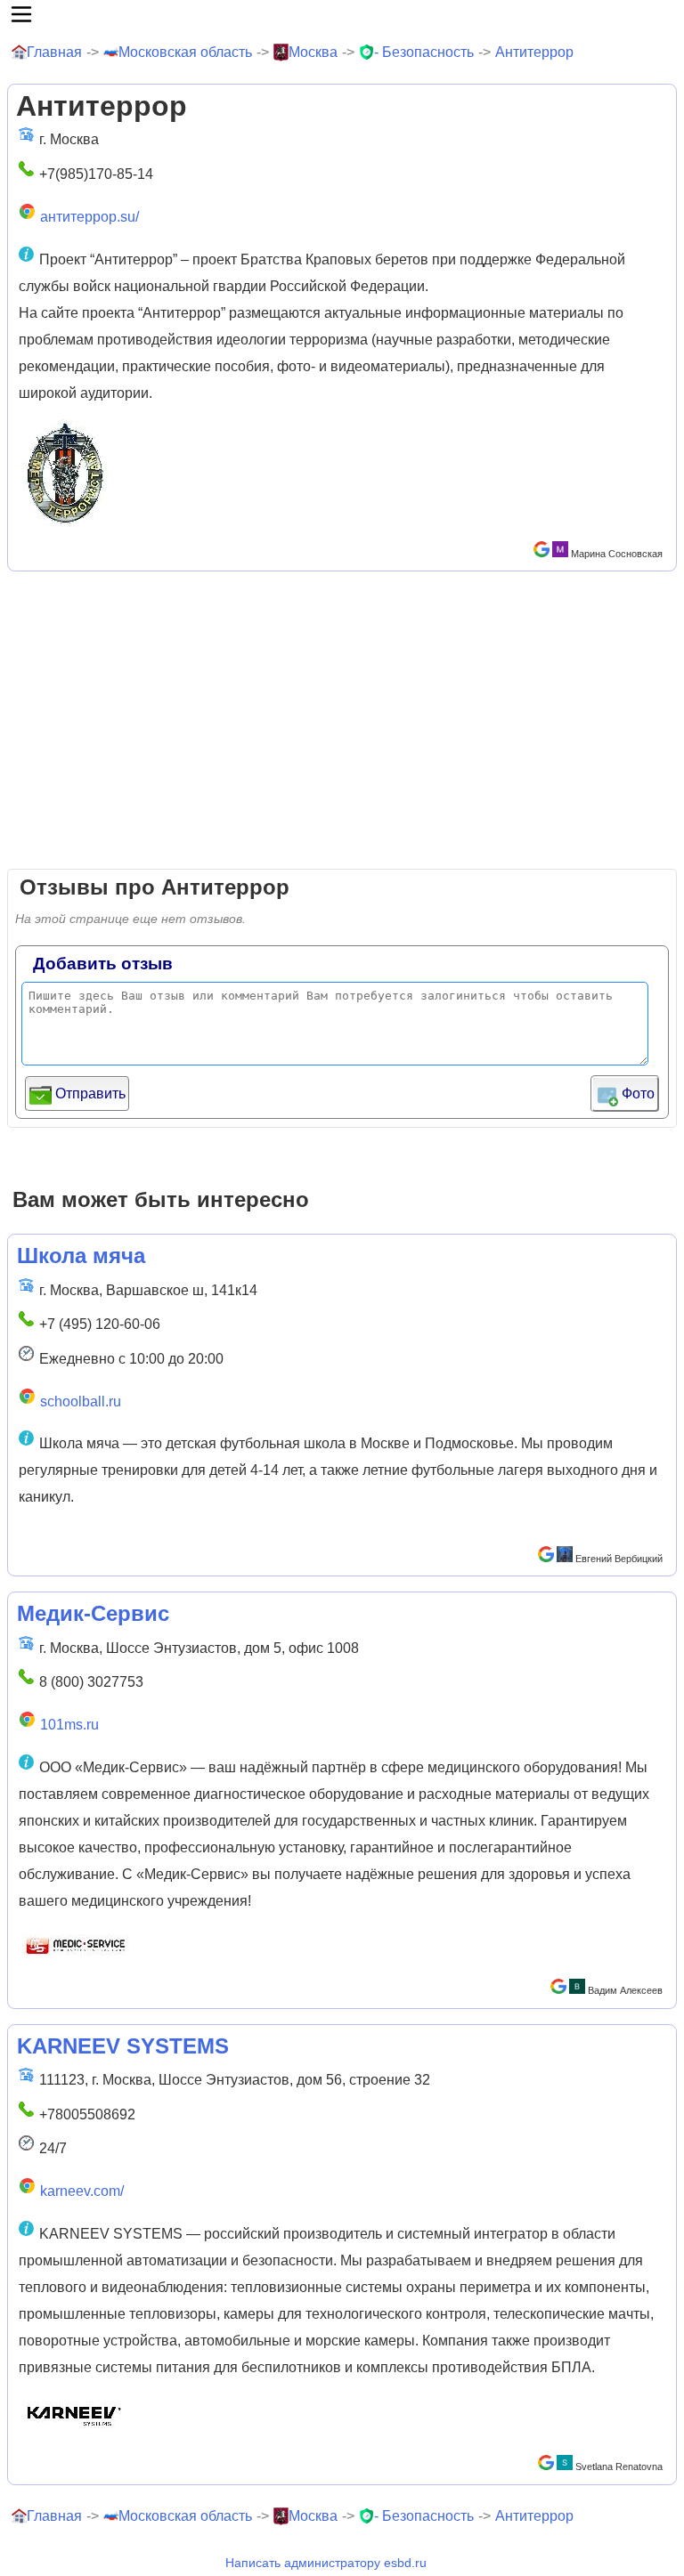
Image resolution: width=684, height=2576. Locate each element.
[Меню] (342, 14)
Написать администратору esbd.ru (326, 2563)
